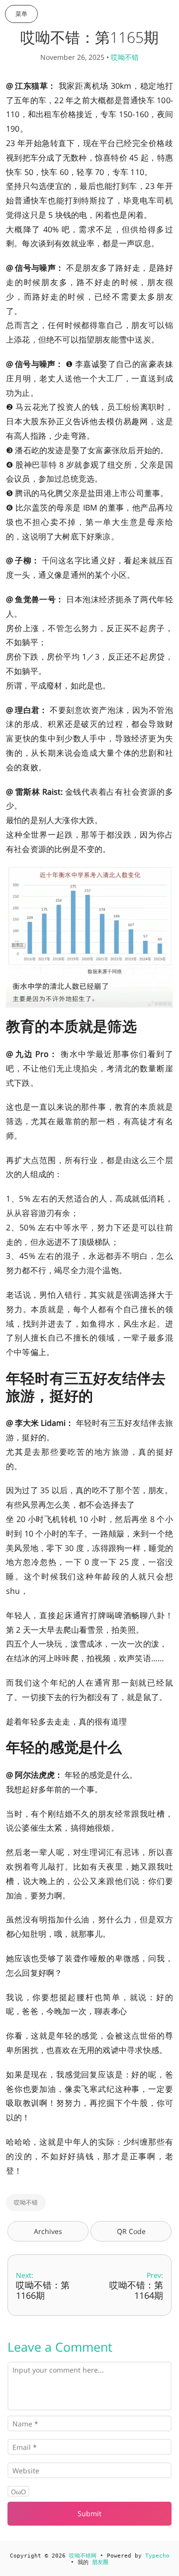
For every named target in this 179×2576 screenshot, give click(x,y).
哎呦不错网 (83, 2556)
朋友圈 (100, 2562)
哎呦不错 (125, 57)
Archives (48, 2231)
